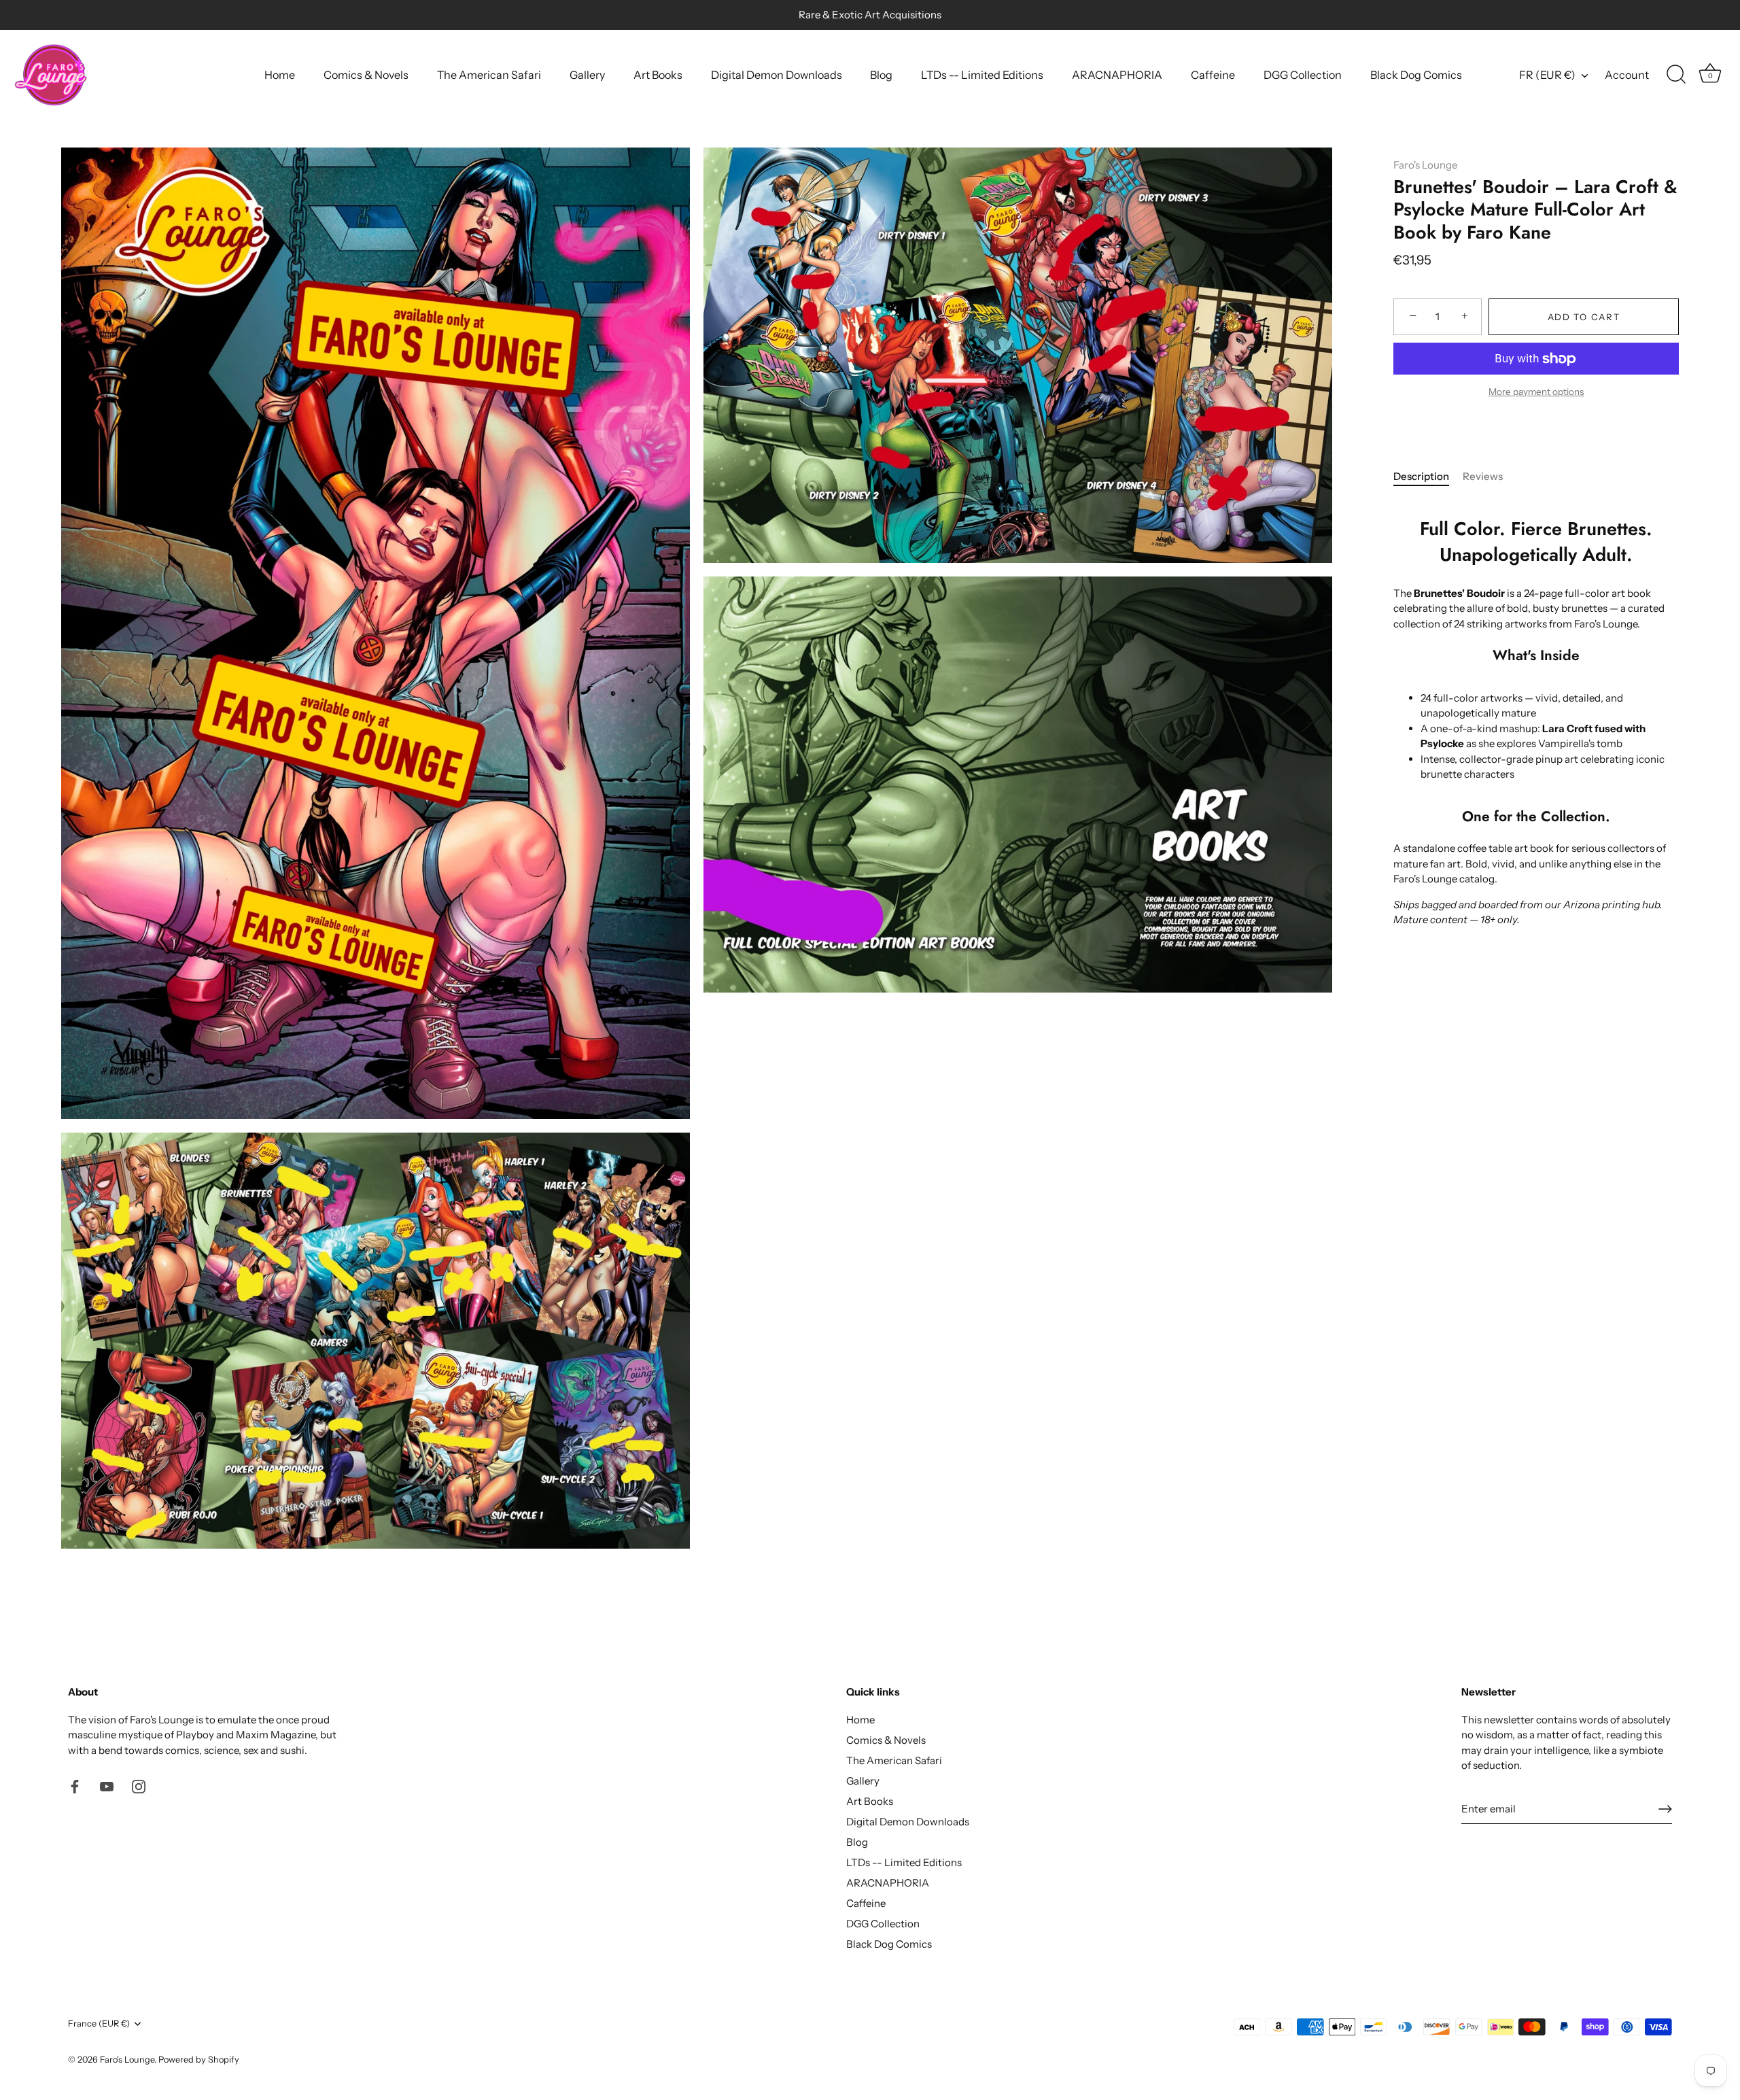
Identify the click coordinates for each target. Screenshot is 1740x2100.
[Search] (1676, 75)
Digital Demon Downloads (777, 75)
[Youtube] (107, 1786)
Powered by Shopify (199, 2060)
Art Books (658, 75)
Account (1627, 75)
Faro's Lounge (1425, 165)
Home (280, 75)
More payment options (1536, 392)
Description (1421, 476)
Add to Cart (1584, 317)
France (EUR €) (99, 2024)
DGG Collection (1303, 75)
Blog (881, 75)
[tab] (1428, 477)
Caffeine (1213, 75)
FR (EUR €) (1547, 75)
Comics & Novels (366, 75)
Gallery (587, 75)
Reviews (1483, 476)
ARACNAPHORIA (1117, 75)
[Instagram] (139, 1786)
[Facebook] (75, 1786)
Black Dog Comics (1416, 75)
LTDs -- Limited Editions (982, 75)
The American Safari (489, 75)
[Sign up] (1665, 1809)
